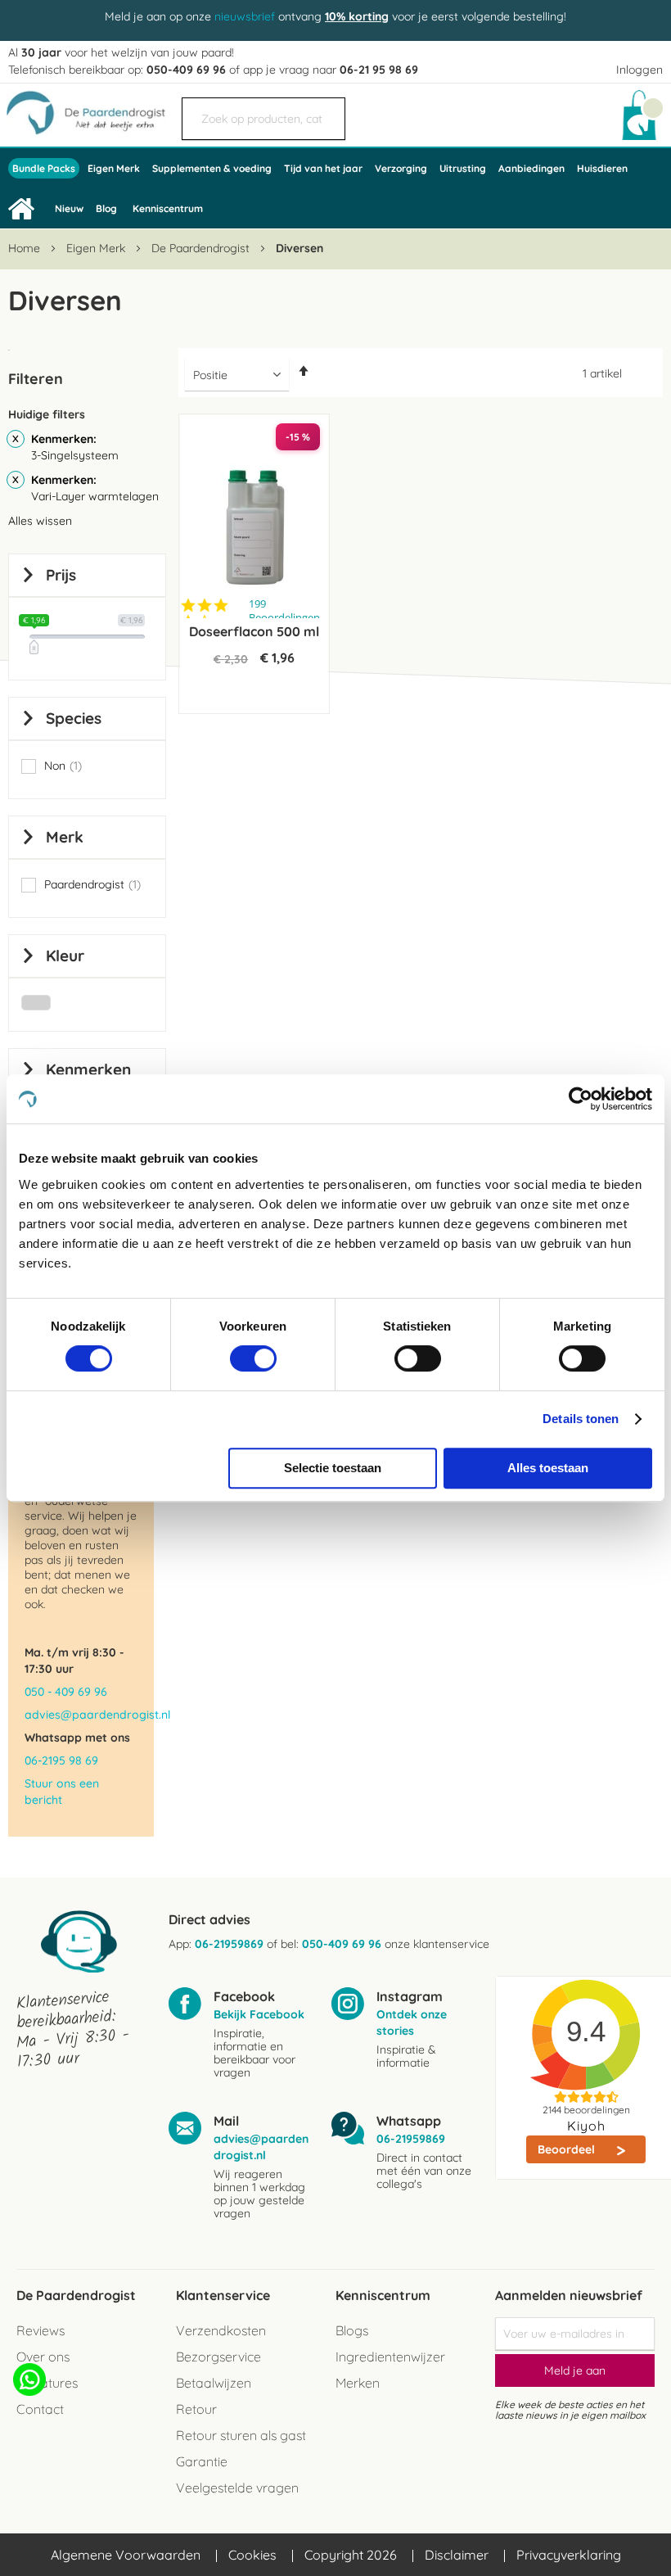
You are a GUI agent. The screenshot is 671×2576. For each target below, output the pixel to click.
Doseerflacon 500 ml (254, 631)
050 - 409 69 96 (66, 1692)
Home (26, 248)
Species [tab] (74, 718)
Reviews (41, 2330)
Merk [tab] (65, 837)
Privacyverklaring (569, 2555)
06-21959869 (229, 1944)
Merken (358, 2383)
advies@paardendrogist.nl (81, 1715)
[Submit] (325, 111)
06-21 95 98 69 (379, 70)
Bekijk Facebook (259, 2014)
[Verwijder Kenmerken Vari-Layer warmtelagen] (16, 480)
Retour (196, 2409)
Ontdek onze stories (412, 2022)
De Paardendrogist (202, 248)
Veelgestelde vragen (237, 2488)
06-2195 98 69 (61, 1760)
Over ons (43, 2357)
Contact (40, 2409)
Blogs (352, 2330)
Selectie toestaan (333, 1468)
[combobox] (263, 119)
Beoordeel (568, 2149)
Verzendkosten (221, 2330)
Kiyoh (586, 2126)
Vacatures (47, 2383)
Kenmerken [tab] (88, 1069)
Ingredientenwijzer (390, 2357)
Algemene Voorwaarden (126, 2555)
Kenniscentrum (168, 208)
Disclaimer (457, 2555)
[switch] (253, 1360)
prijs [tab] (61, 575)
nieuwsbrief (245, 16)
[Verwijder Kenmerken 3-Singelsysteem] (16, 439)
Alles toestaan (548, 1468)
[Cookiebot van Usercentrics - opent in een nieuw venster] (581, 1099)
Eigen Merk (97, 248)
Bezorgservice (218, 2357)
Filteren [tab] (36, 379)
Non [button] (63, 766)
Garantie (202, 2461)
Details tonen (581, 1419)
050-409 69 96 (186, 70)
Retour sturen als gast (241, 2435)
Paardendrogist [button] (92, 885)
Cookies (252, 2555)
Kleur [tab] (65, 956)
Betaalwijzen (214, 2383)
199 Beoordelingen (284, 611)
